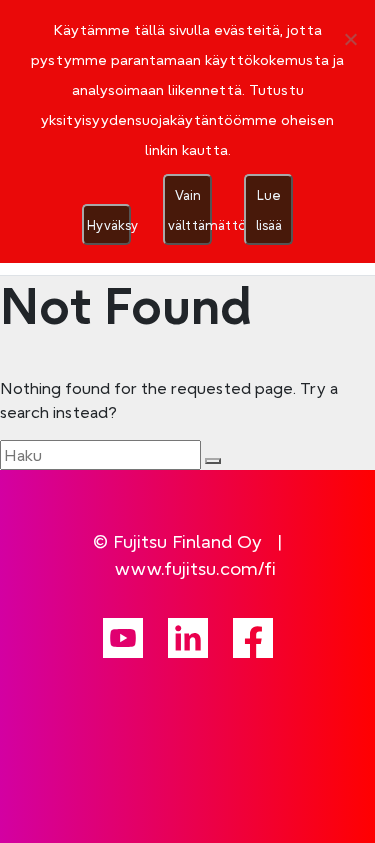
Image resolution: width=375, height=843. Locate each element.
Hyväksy (109, 225)
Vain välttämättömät (190, 210)
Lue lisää (269, 210)
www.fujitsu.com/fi (195, 568)
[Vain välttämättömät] (350, 39)
